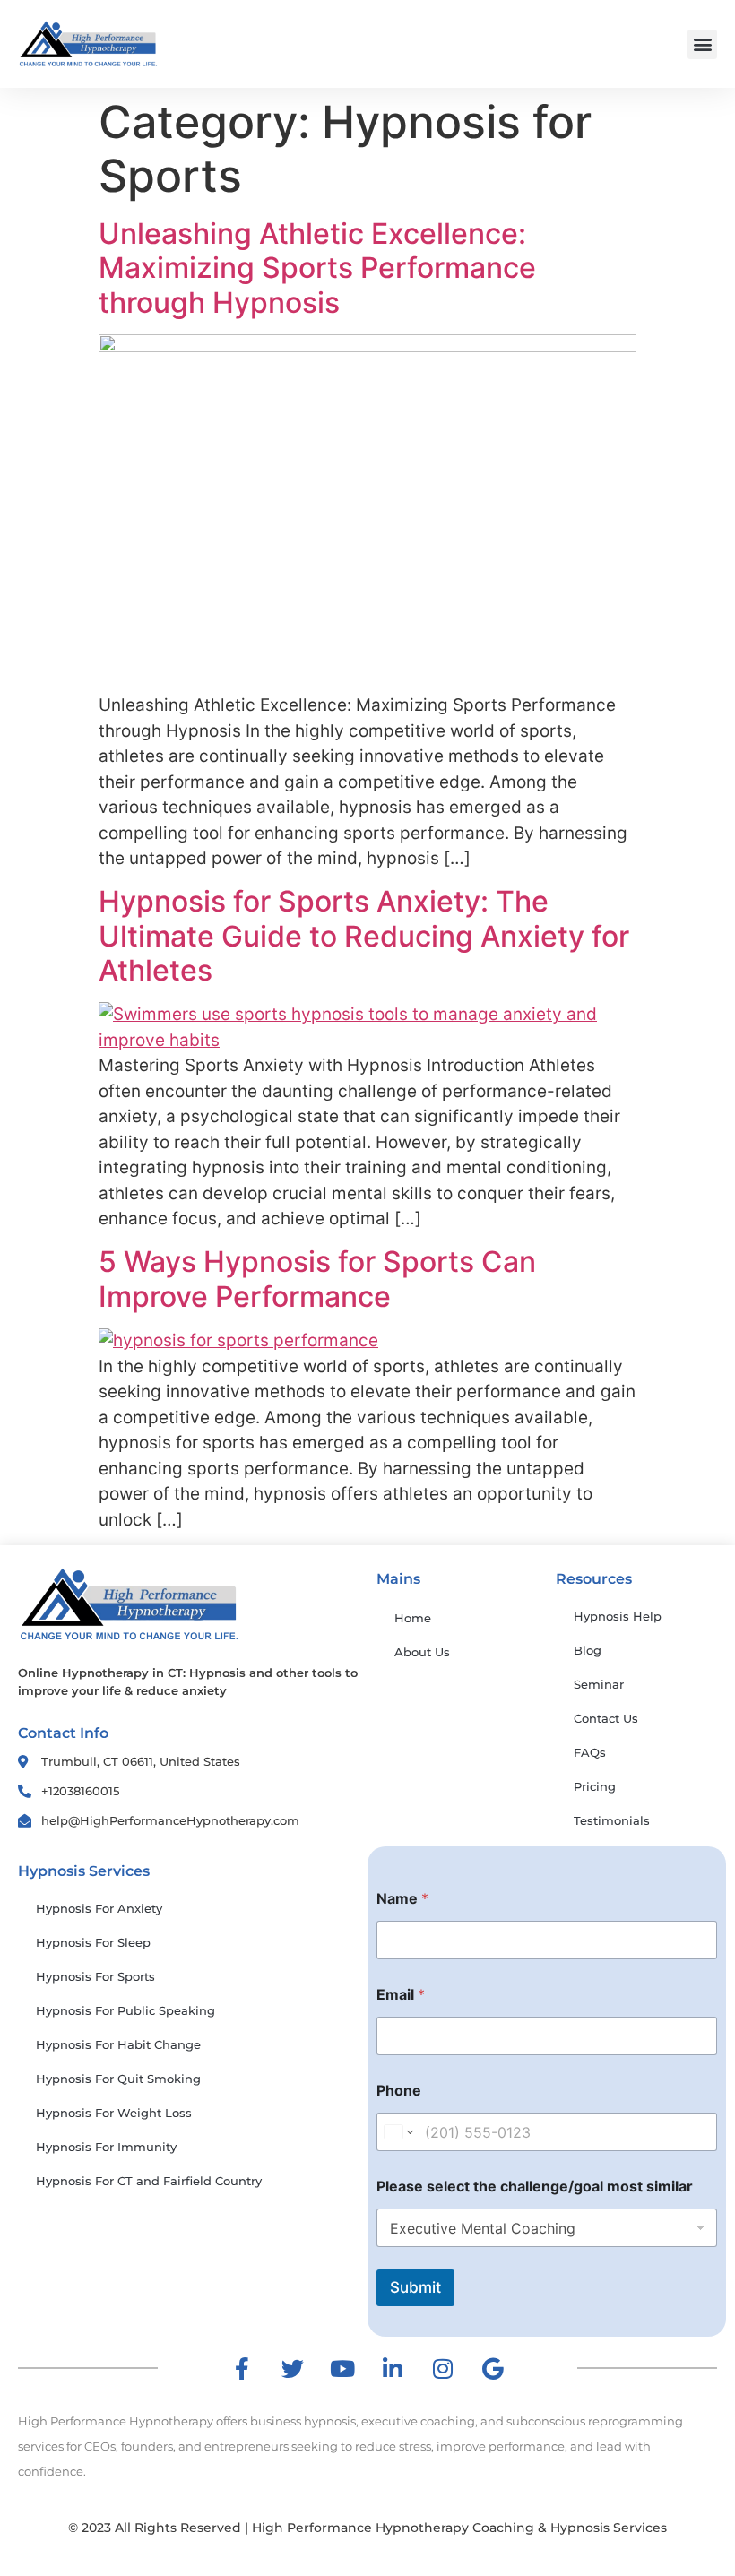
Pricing (595, 1786)
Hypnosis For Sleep (93, 1942)
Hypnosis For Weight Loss (114, 2113)
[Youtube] (342, 2368)
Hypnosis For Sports (95, 1976)
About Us (422, 1652)
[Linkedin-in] (393, 2368)
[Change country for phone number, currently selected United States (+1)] (398, 2132)
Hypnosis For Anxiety (99, 1908)
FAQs (590, 1752)
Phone (399, 2091)
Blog (588, 1650)
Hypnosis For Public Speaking (125, 2010)
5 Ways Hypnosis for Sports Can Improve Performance (317, 1279)
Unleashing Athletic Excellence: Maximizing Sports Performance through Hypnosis (317, 268)
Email (401, 1995)
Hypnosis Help (618, 1616)
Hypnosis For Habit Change (118, 2044)
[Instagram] (443, 2368)
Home (413, 1618)
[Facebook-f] (242, 2368)
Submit (415, 2287)
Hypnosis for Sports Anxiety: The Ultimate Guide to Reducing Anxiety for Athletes (364, 936)
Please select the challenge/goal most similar (535, 2187)
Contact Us (606, 1718)
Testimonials (612, 1820)
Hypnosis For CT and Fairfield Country (149, 2181)
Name (402, 1899)
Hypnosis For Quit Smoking (118, 2079)
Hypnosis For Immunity (106, 2147)
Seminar (599, 1684)
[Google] (493, 2368)
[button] (702, 44)
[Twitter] (292, 2368)
